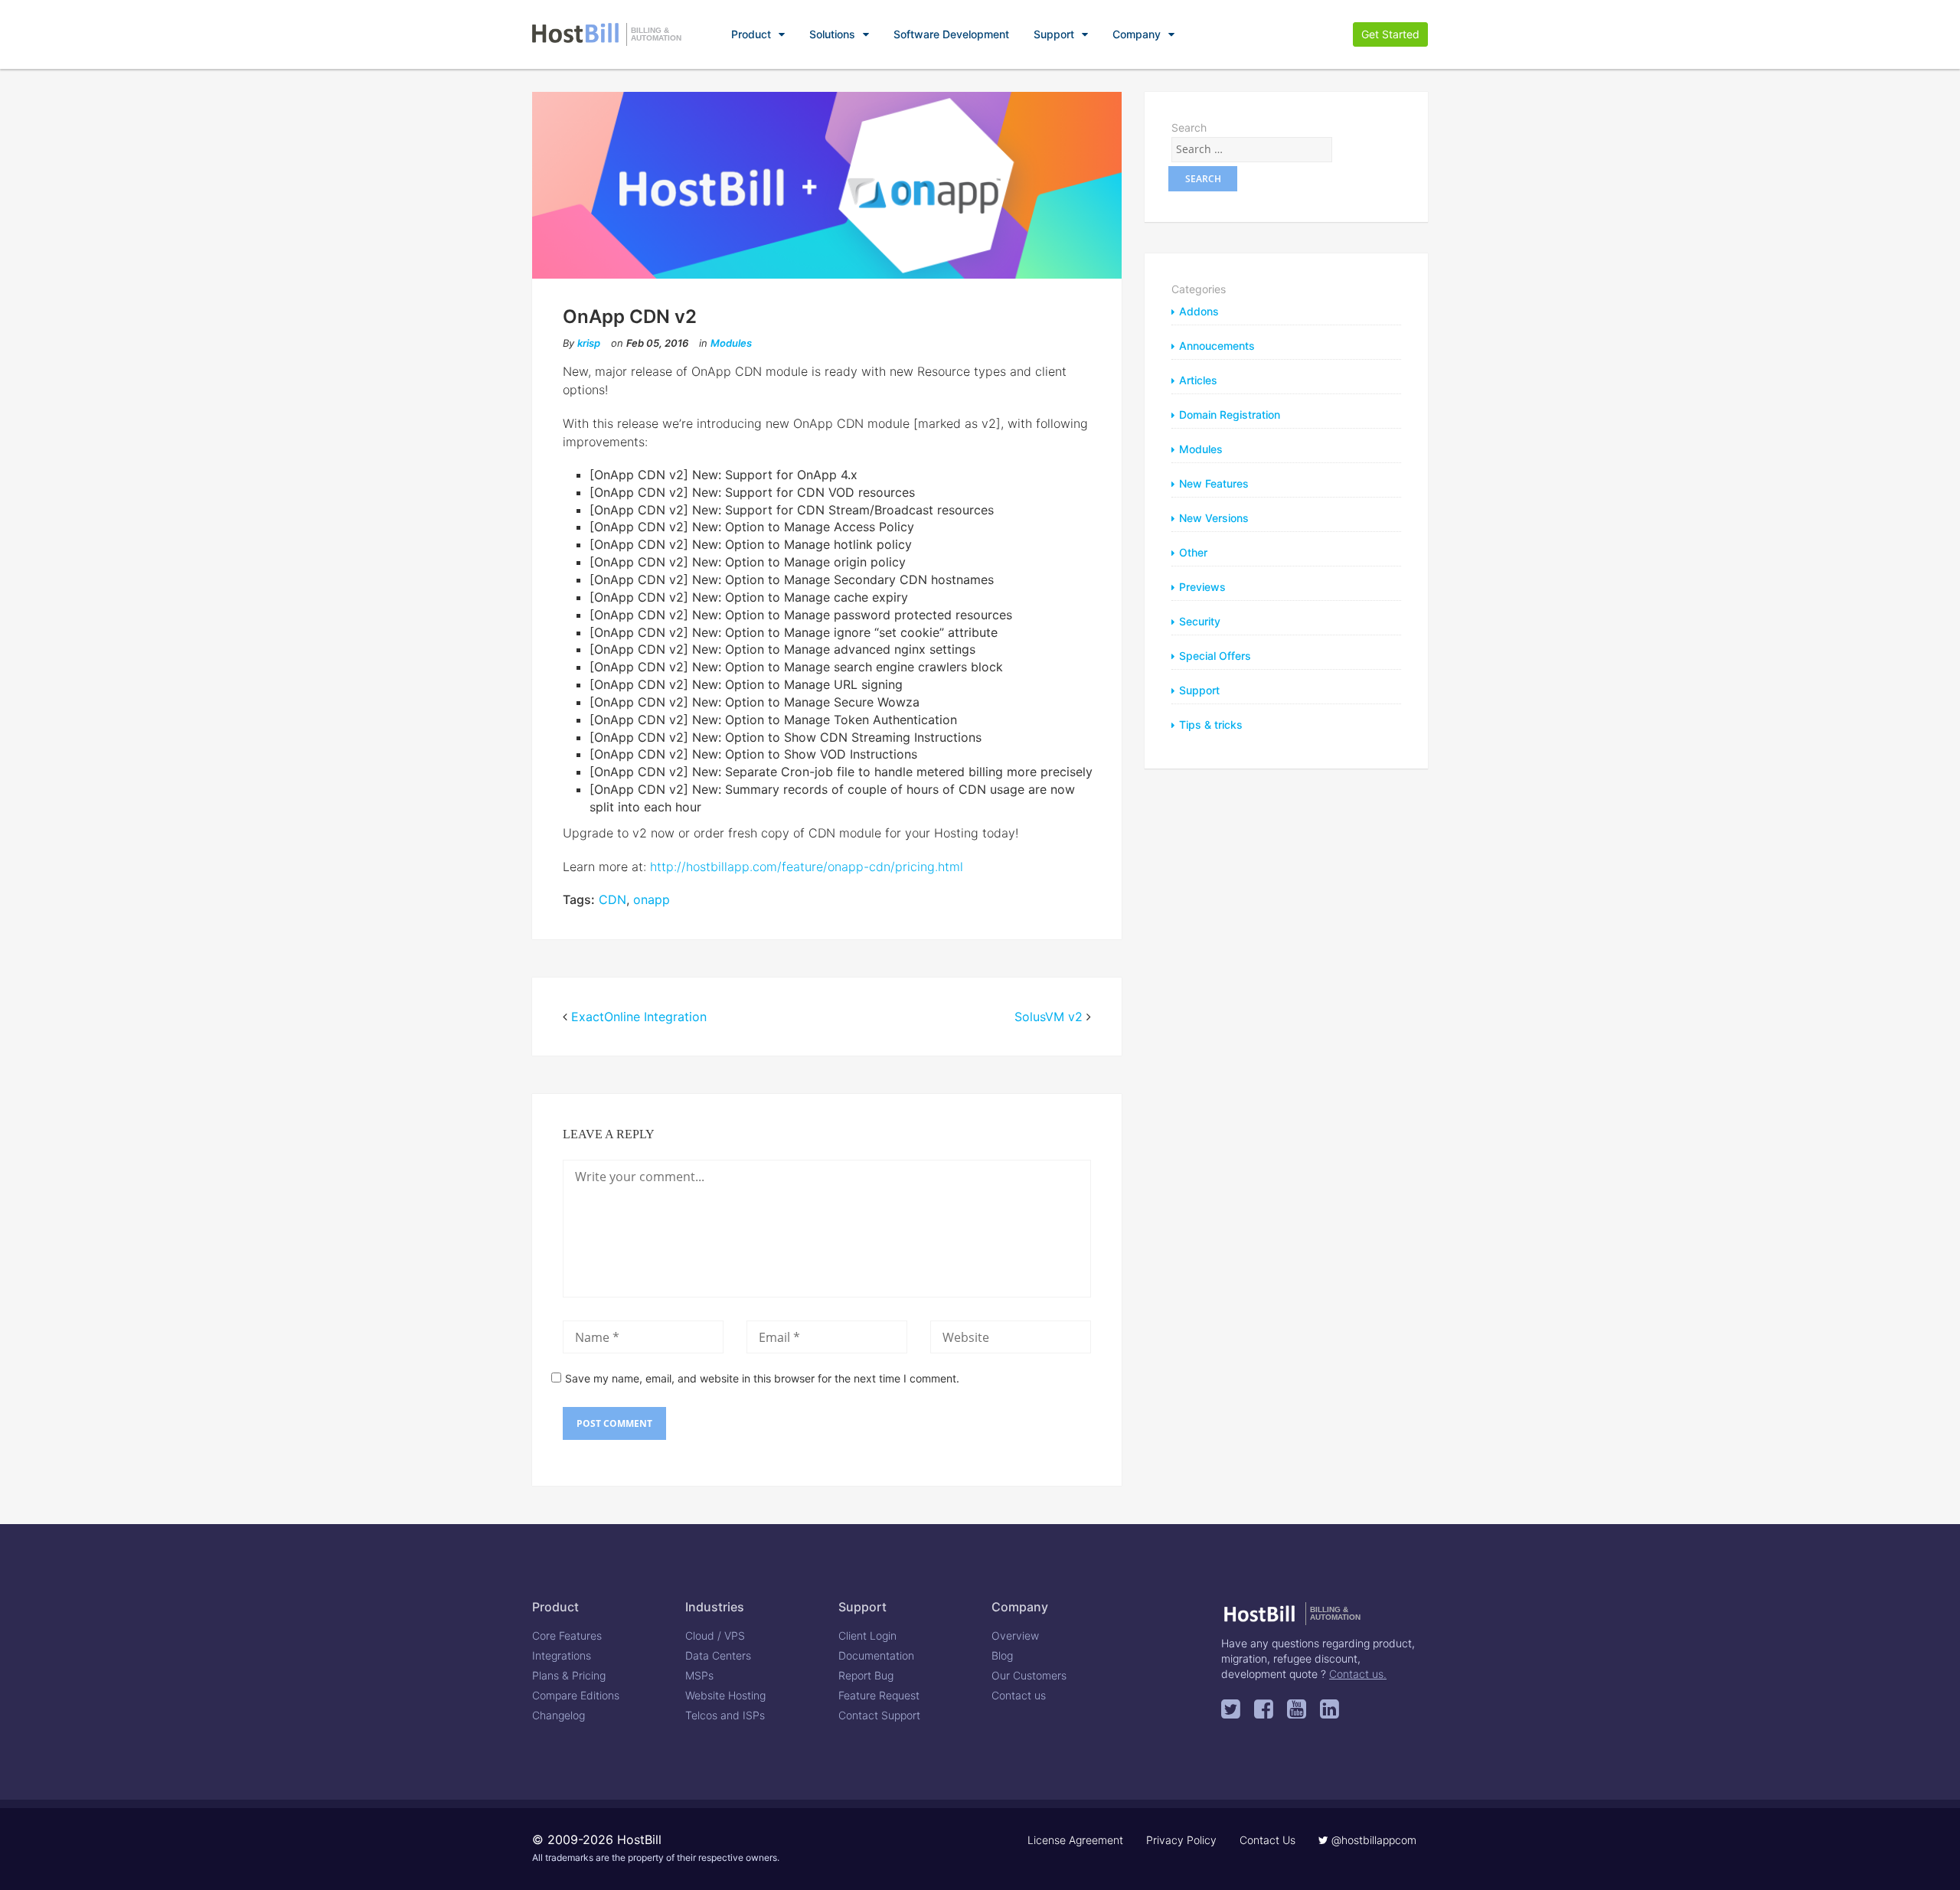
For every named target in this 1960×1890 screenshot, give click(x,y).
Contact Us (1267, 1840)
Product (751, 34)
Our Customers (1029, 1675)
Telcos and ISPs (725, 1715)
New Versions (1214, 518)
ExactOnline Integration (639, 1017)
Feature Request (879, 1695)
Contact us (1019, 1695)
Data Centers (718, 1655)
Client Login (867, 1635)
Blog (1002, 1655)
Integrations (562, 1655)
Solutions (832, 34)
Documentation (876, 1655)
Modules (731, 343)
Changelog (559, 1715)
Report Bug (866, 1675)
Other (1193, 552)
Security (1200, 621)
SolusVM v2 (1049, 1017)
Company (1137, 34)
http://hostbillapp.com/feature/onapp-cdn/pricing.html (807, 867)
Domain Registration (1230, 415)
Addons (1199, 311)
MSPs (699, 1675)
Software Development (951, 34)
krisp (589, 343)
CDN (612, 899)
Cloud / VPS (715, 1635)
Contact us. (1358, 1674)
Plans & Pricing (569, 1675)
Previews (1202, 587)
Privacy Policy (1181, 1840)
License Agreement (1075, 1840)
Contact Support (879, 1715)
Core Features (567, 1635)
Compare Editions (576, 1695)
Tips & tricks (1211, 725)
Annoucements (1217, 346)
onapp (652, 899)
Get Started (1390, 34)
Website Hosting (725, 1695)
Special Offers (1215, 656)
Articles (1198, 380)
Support (1054, 34)
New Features (1214, 483)
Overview (1015, 1635)
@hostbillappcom (1372, 1840)
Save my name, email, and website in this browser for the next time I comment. (762, 1378)
